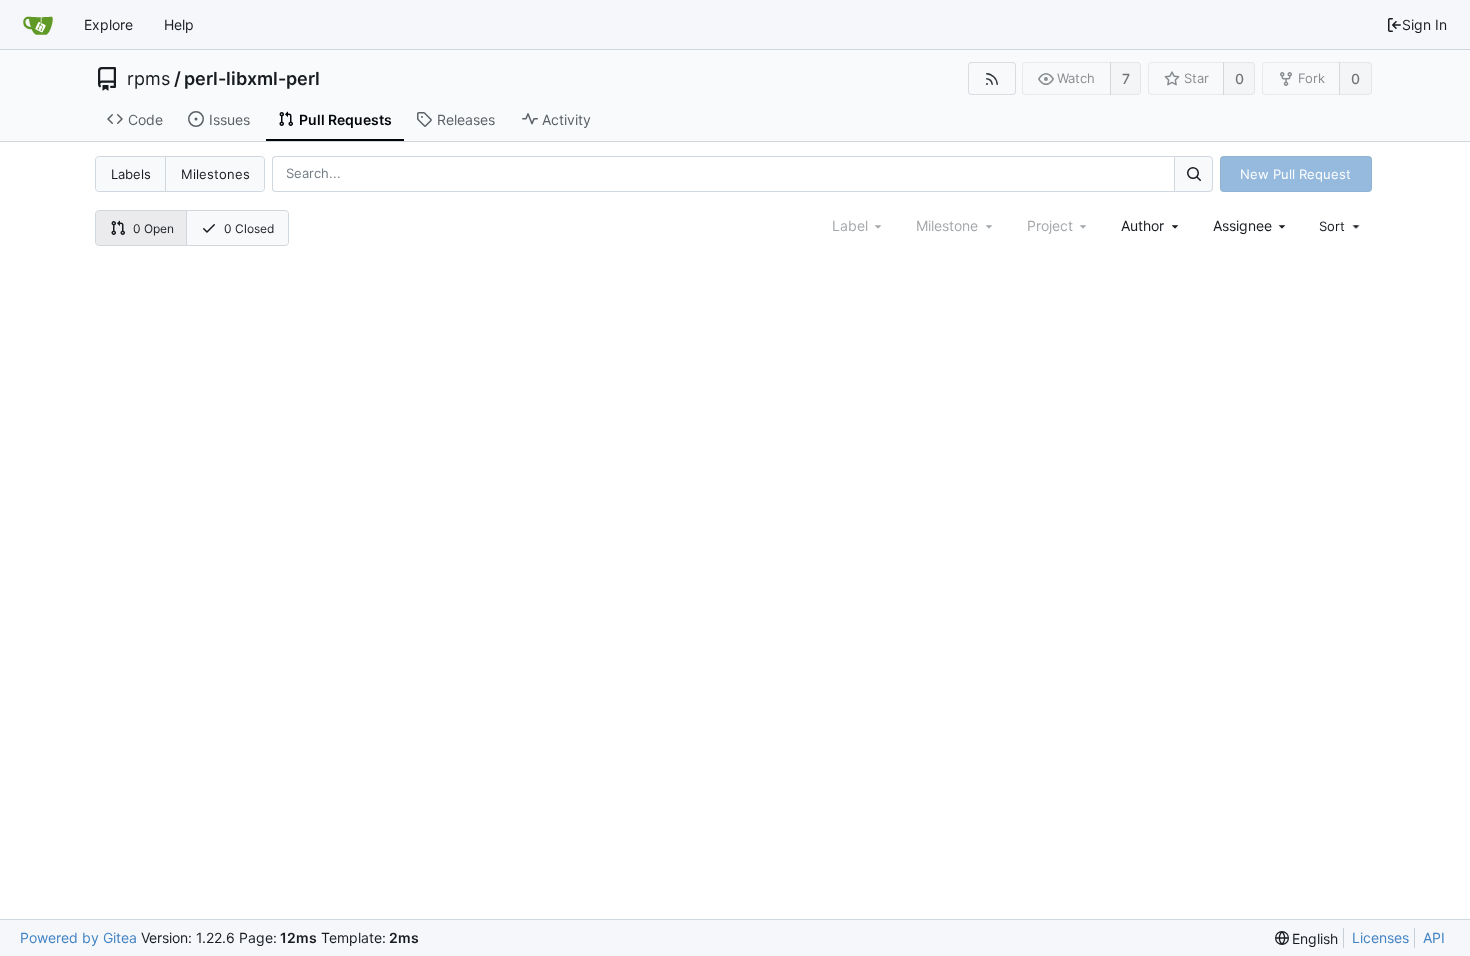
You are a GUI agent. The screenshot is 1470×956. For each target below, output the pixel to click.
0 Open (153, 228)
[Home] (38, 25)
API (1434, 937)
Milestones (215, 174)
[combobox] (1151, 225)
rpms (148, 79)
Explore (108, 24)
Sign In (1424, 24)
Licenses (1380, 937)
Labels (131, 174)
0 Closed (249, 228)
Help (179, 24)
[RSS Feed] (991, 78)
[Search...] (1193, 173)
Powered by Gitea (78, 937)
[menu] (1341, 226)
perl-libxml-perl (252, 79)
